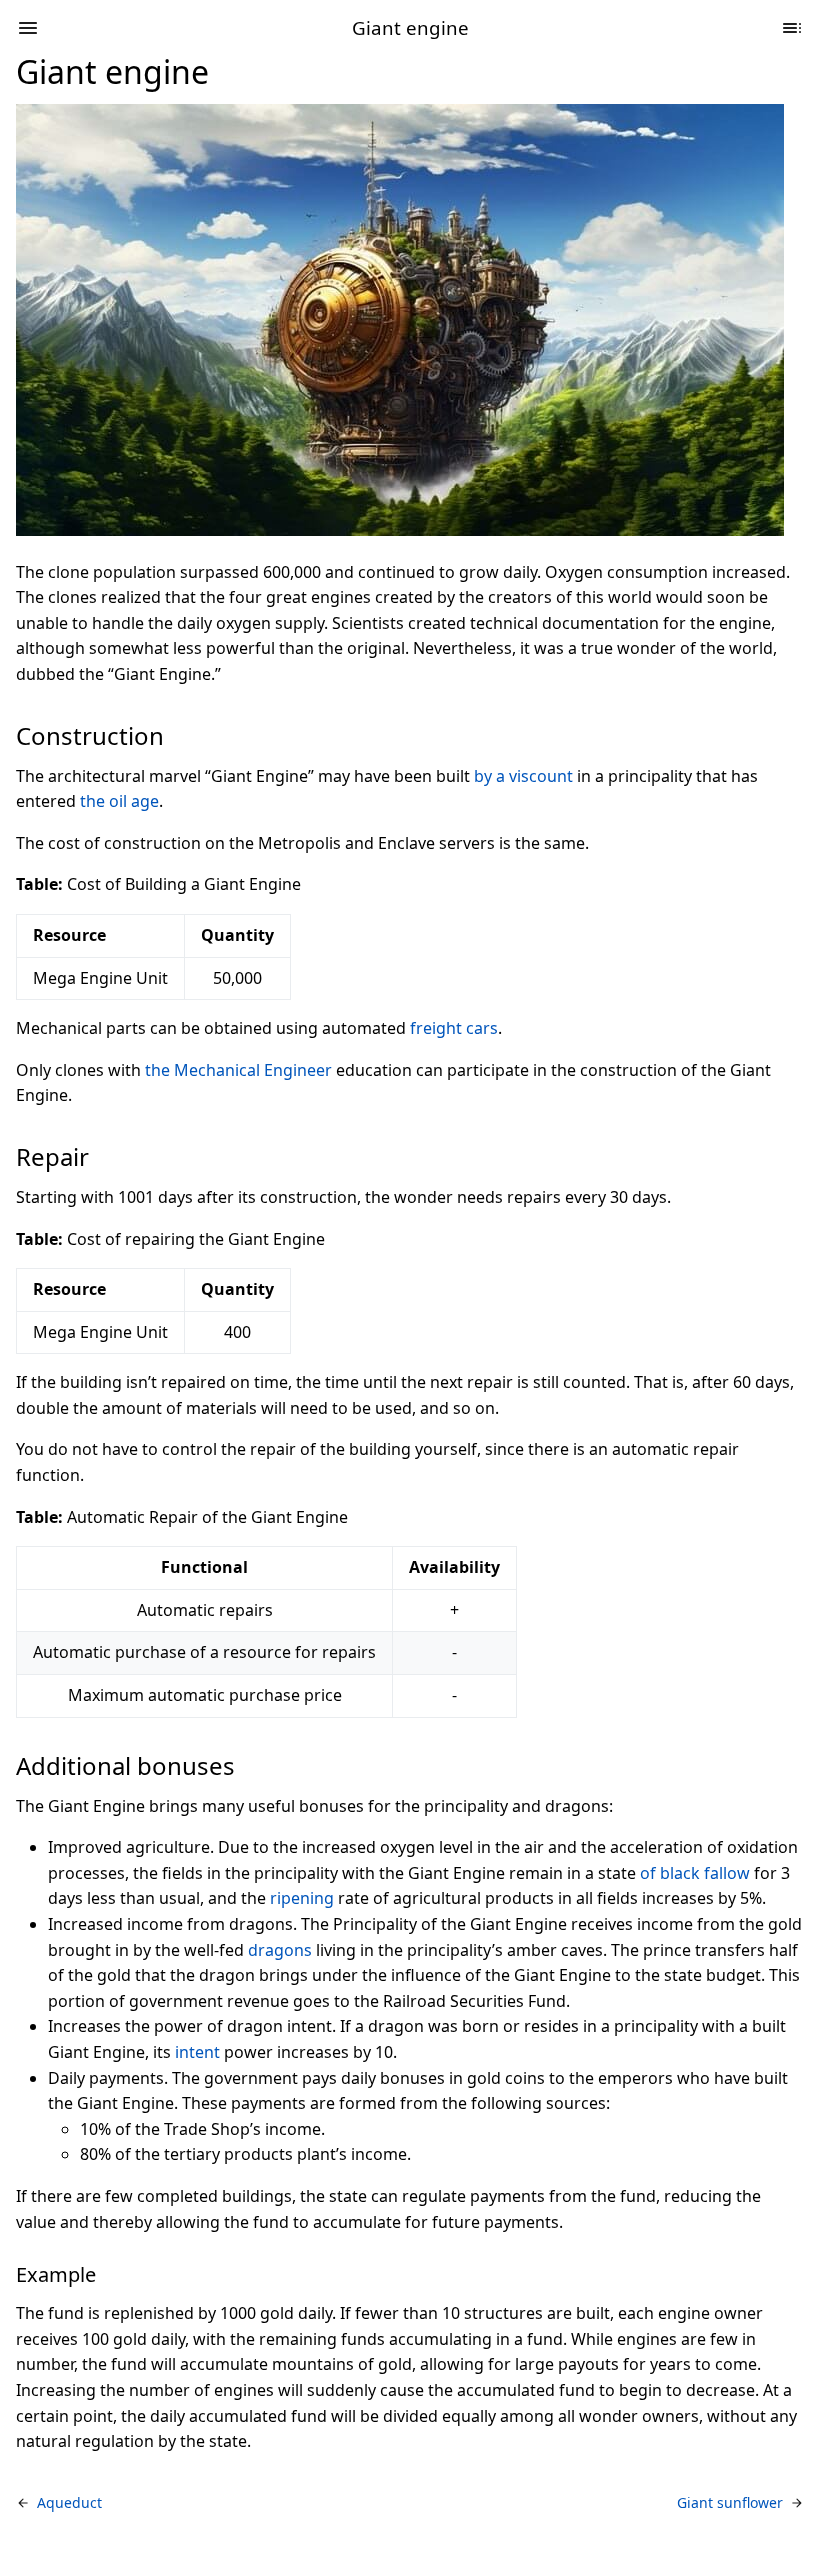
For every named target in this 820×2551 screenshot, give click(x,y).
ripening (302, 1898)
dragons (280, 1950)
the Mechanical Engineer (238, 1070)
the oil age (119, 801)
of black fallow (695, 1873)
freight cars (454, 1028)
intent (197, 2052)
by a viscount (523, 776)
